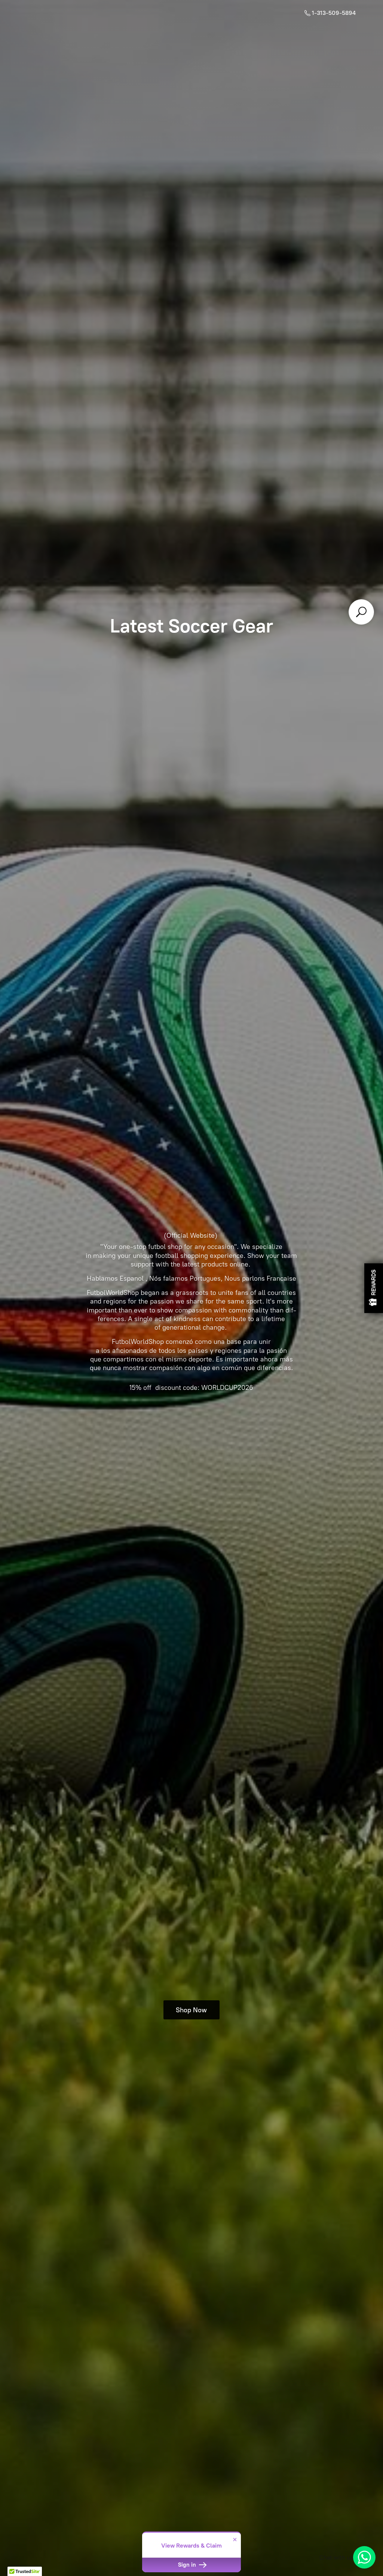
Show (374, 1288)
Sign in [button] (188, 2565)
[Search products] (361, 612)
